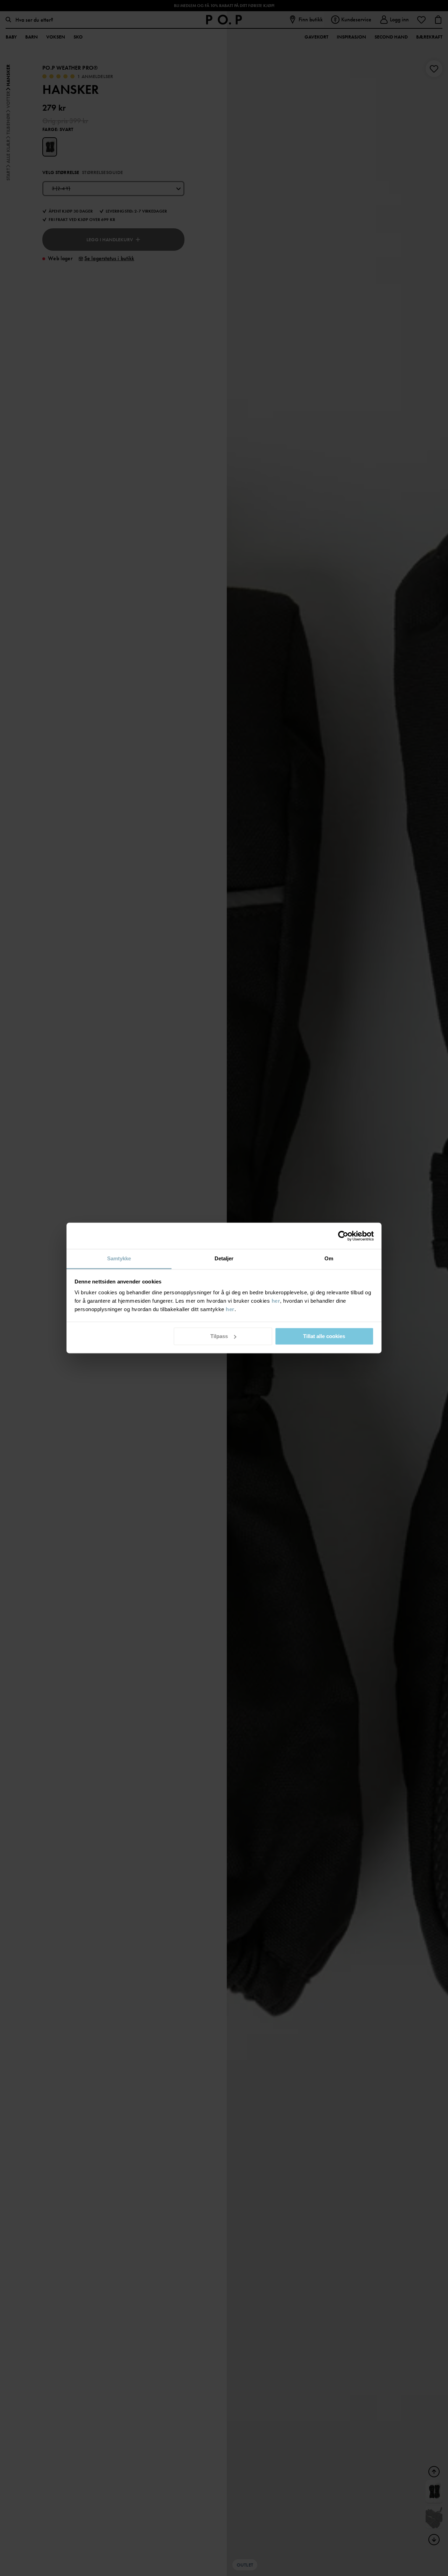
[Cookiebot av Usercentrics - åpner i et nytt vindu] (343, 1236)
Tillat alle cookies (324, 1336)
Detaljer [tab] (224, 1258)
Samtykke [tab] (119, 1258)
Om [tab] (329, 1258)
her (276, 1301)
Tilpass (219, 1336)
